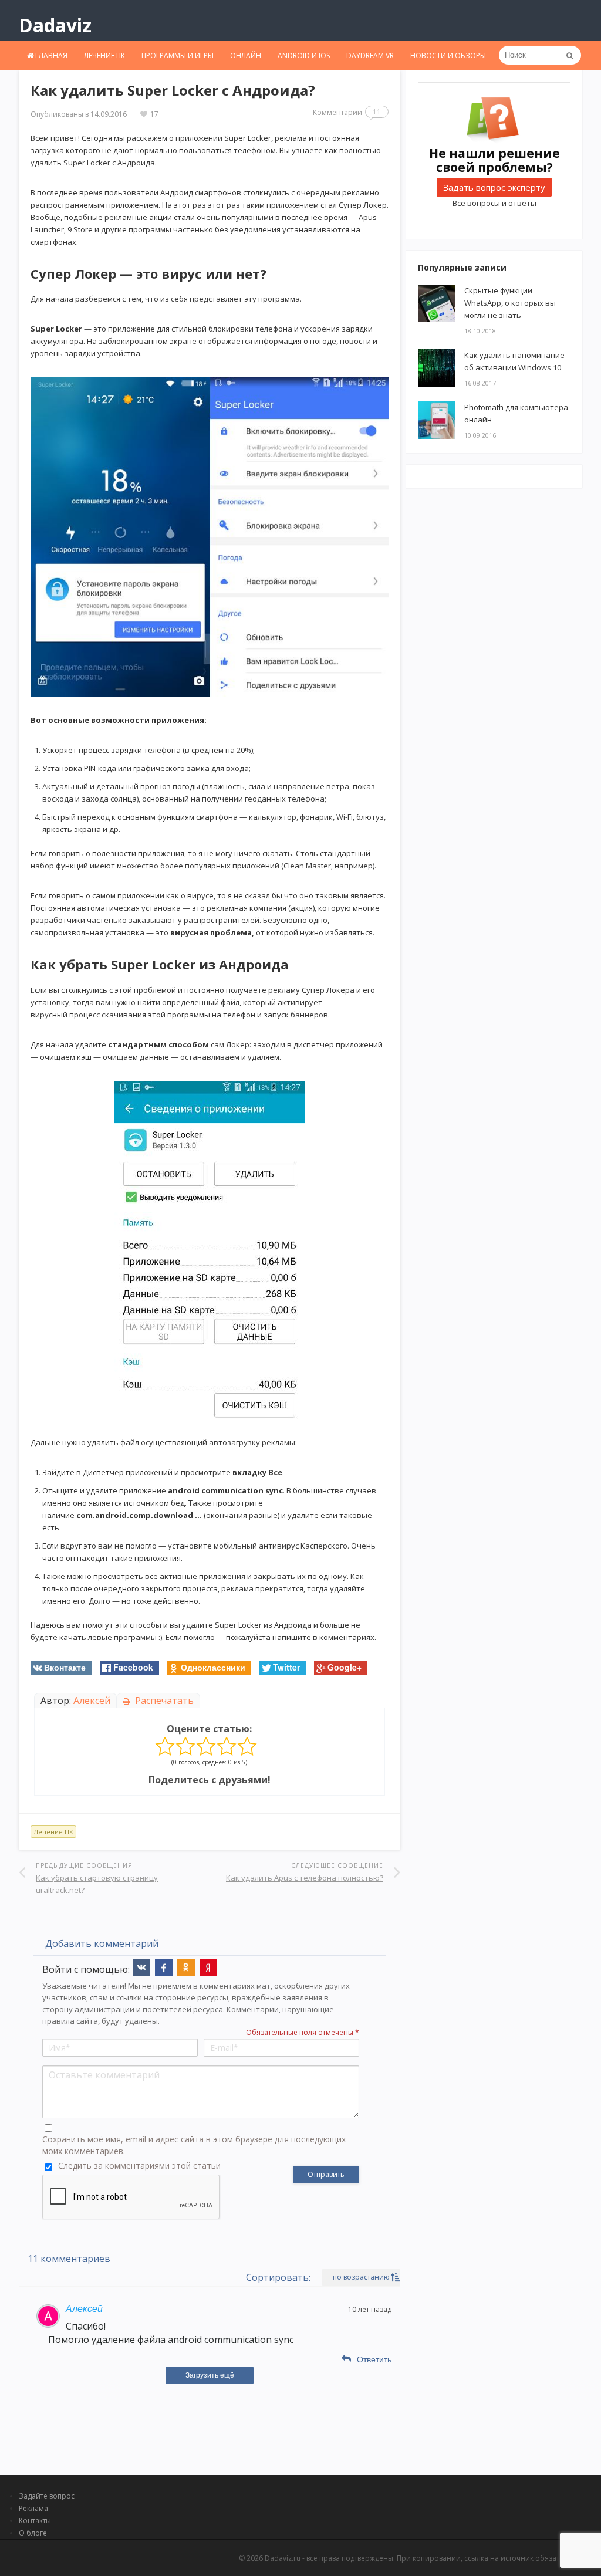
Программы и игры (178, 55)
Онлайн (246, 55)
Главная (50, 55)
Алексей (92, 1701)
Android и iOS (304, 55)
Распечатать (163, 1701)
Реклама (33, 2508)
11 (377, 112)
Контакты (35, 2521)
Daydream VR (370, 55)
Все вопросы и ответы (494, 203)
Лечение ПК (104, 55)
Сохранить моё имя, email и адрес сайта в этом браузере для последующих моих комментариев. (194, 2145)
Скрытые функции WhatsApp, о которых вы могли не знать (510, 303)
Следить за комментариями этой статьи (139, 2166)
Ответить (374, 2359)
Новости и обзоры (448, 55)
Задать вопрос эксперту (494, 187)
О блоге (33, 2533)
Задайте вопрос (47, 2496)
